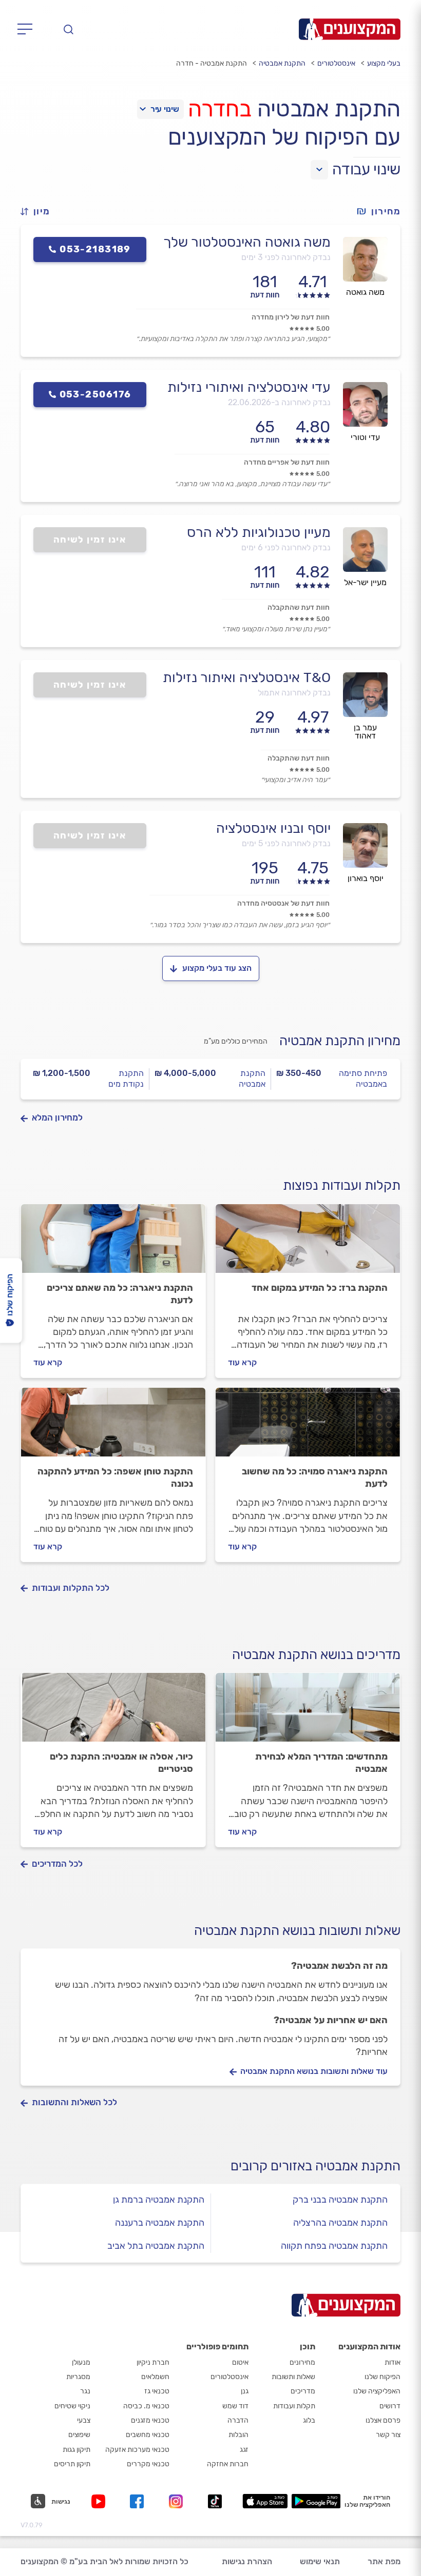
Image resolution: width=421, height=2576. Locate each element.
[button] (40, 212)
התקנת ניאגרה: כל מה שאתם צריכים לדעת (120, 1294)
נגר (85, 2391)
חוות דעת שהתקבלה (299, 607)
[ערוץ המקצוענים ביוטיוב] (100, 2501)
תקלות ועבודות (294, 2406)
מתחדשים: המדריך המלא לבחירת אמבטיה (321, 1763)
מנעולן (81, 2362)
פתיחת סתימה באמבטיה (363, 1079)
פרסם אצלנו (383, 2420)
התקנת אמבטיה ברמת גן (159, 2200)
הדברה (238, 2420)
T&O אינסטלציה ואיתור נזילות (247, 677)
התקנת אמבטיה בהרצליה (340, 2223)
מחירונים (302, 2362)
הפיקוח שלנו (382, 2377)
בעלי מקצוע (384, 63)
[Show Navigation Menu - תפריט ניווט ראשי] (28, 29)
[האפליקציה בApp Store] (265, 2501)
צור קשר (388, 2435)
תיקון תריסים (72, 2464)
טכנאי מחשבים (148, 2435)
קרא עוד (242, 1362)
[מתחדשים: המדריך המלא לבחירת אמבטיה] (308, 1712)
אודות (393, 2362)
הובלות (238, 2435)
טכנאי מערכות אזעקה (137, 2450)
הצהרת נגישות (247, 2561)
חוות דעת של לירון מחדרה (291, 317)
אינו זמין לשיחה (90, 540)
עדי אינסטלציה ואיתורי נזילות (249, 387)
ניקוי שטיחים (72, 2406)
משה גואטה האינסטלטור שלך (247, 242)
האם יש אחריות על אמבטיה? (331, 2020)
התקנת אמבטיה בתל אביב (156, 2246)
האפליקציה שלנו (377, 2391)
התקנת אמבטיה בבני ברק (340, 2200)
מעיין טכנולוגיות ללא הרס (259, 532)
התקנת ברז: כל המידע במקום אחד (320, 1288)
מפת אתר (384, 2561)
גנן (245, 2391)
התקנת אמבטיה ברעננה (160, 2223)
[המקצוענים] (350, 29)
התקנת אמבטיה (282, 63)
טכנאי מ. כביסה (146, 2406)
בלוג (309, 2420)
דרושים (390, 2406)
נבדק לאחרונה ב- (279, 402)
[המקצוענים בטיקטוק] (215, 2501)
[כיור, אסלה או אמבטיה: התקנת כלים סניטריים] (113, 1712)
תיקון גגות (76, 2450)
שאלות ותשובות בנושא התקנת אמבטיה (297, 1931)
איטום (240, 2362)
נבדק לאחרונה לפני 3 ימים (286, 257)
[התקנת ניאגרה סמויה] (308, 1427)
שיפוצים (79, 2435)
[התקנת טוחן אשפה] (113, 1427)
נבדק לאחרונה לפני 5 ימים (286, 843)
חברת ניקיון (153, 2362)
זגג (244, 2450)
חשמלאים (155, 2377)
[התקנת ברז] (308, 1243)
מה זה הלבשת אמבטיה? (339, 1966)
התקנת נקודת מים (126, 1079)
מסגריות (78, 2377)
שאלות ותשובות (293, 2377)
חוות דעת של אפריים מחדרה (287, 462)
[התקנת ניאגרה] (113, 1243)
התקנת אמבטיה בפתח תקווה (334, 2246)
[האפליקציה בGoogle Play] (316, 2501)
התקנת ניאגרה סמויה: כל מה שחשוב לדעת (315, 1477)
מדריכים (303, 2391)
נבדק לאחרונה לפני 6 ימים (286, 547)
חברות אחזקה (228, 2464)
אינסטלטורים (336, 63)
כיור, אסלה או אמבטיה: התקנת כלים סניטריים (121, 1763)
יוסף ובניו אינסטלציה (273, 828)
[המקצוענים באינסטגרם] (178, 2501)
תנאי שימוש (320, 2561)
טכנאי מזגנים (150, 2420)
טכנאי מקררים (148, 2464)
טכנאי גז (157, 2391)
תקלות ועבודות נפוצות (342, 1185)
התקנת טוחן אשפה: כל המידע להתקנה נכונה (115, 1477)
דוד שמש (235, 2406)
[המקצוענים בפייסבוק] (139, 2501)
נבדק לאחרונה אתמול (294, 693)
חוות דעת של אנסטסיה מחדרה (283, 903)
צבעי (84, 2420)
